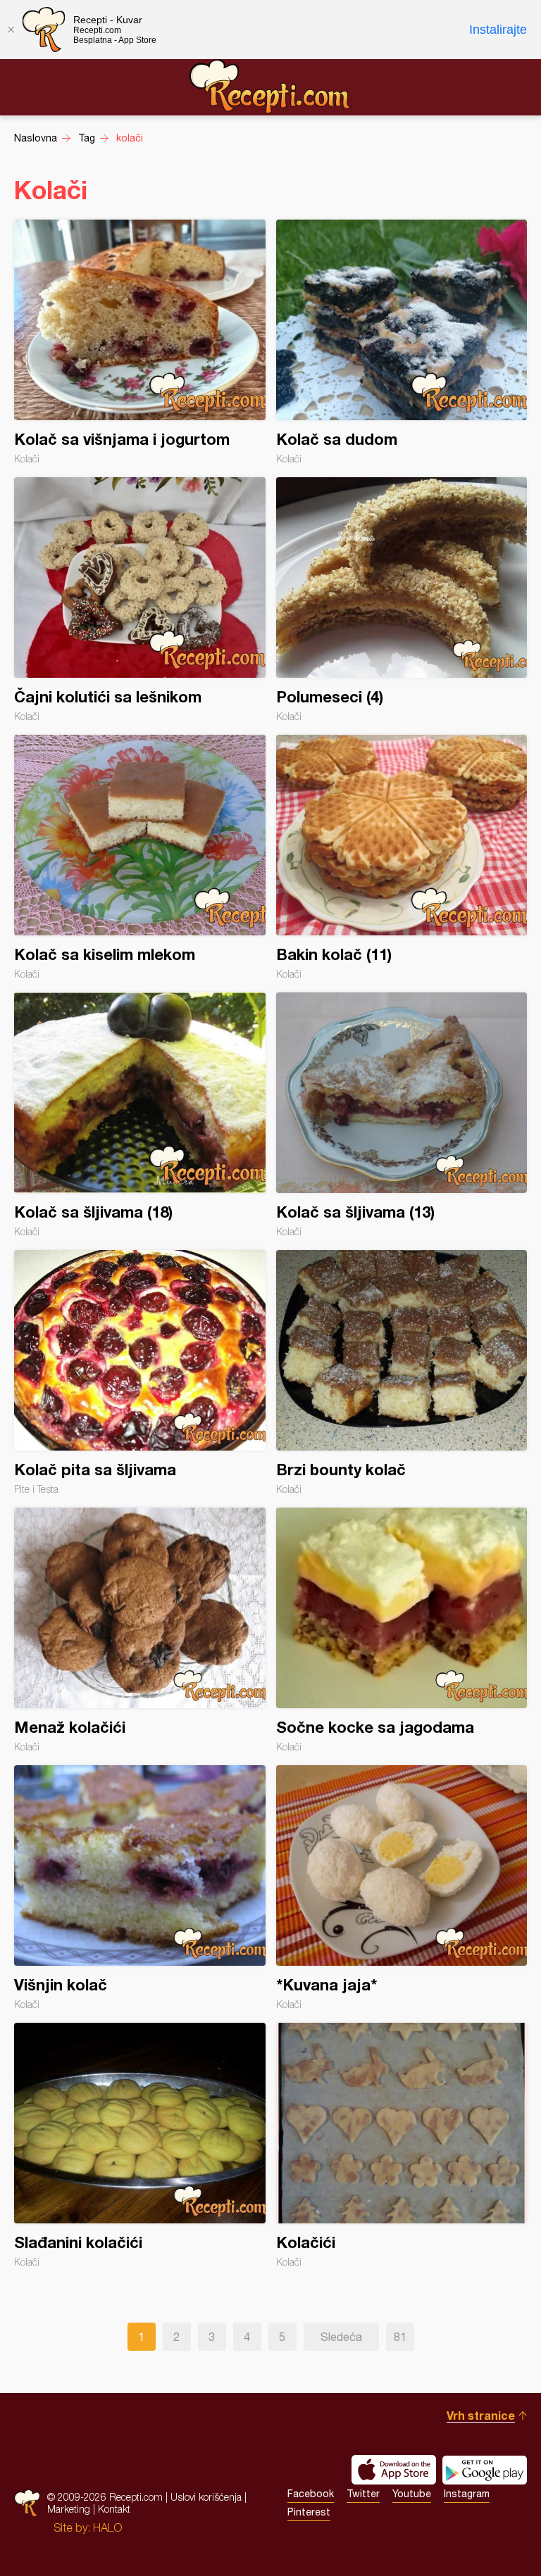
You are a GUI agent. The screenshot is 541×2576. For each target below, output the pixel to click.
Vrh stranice (481, 2415)
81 (400, 2337)
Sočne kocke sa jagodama (402, 1630)
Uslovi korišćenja (206, 2497)
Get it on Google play (485, 2470)
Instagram (467, 2494)
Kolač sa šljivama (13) (402, 1115)
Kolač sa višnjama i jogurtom (140, 342)
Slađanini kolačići (140, 2145)
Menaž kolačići (140, 1630)
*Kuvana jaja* (402, 1888)
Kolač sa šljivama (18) (140, 1115)
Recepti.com (270, 87)
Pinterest (309, 2512)
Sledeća (341, 2337)
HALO (107, 2527)
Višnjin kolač (140, 1888)
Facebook (311, 2494)
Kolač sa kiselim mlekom (140, 857)
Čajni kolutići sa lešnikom (140, 600)
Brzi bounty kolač (402, 1372)
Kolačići (402, 2145)
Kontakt (114, 2509)
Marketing (69, 2509)
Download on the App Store (394, 2470)
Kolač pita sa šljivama (140, 1372)
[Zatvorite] (11, 30)
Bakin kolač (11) (402, 857)
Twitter (363, 2494)
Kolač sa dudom (402, 342)
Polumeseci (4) (402, 600)
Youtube (412, 2494)
